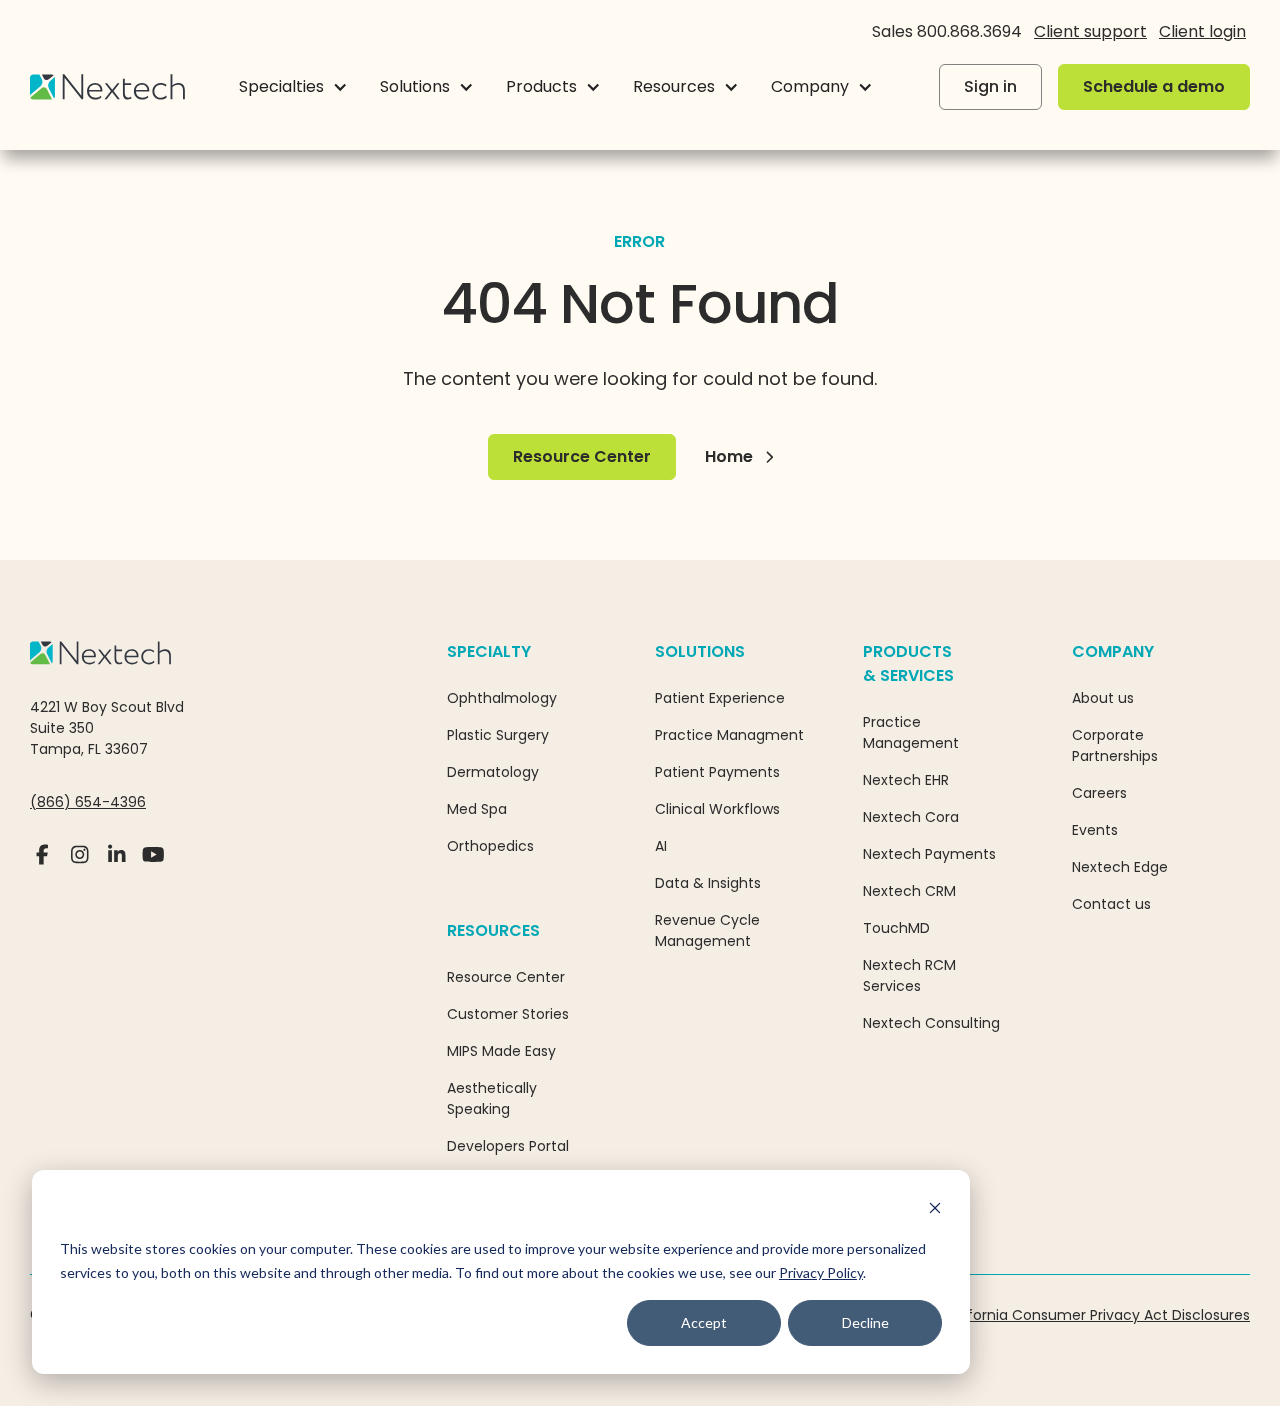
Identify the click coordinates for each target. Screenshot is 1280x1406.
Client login (1202, 31)
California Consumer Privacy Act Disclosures (1095, 1315)
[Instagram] (79, 863)
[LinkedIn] (116, 863)
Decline (865, 1322)
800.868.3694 (969, 31)
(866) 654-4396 (88, 802)
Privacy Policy (821, 1272)
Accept (704, 1322)
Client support (1090, 31)
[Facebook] (42, 863)
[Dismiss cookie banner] (935, 1210)
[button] (293, 87)
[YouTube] (153, 863)
